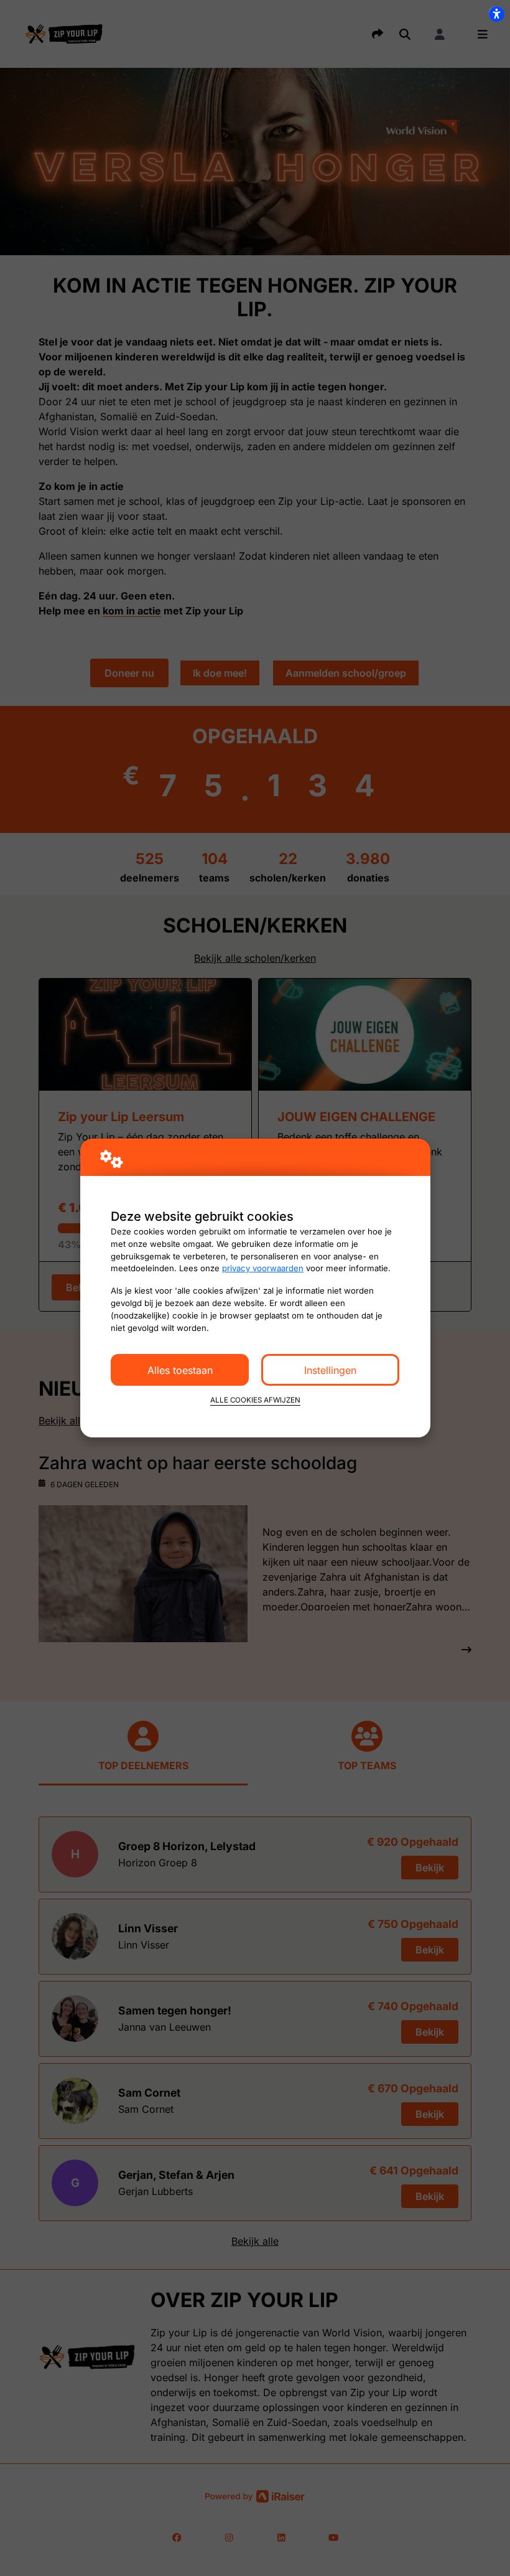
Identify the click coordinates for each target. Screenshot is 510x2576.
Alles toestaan (180, 1370)
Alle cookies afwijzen (255, 1400)
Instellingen (330, 1370)
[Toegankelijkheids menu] (496, 14)
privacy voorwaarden (263, 1268)
